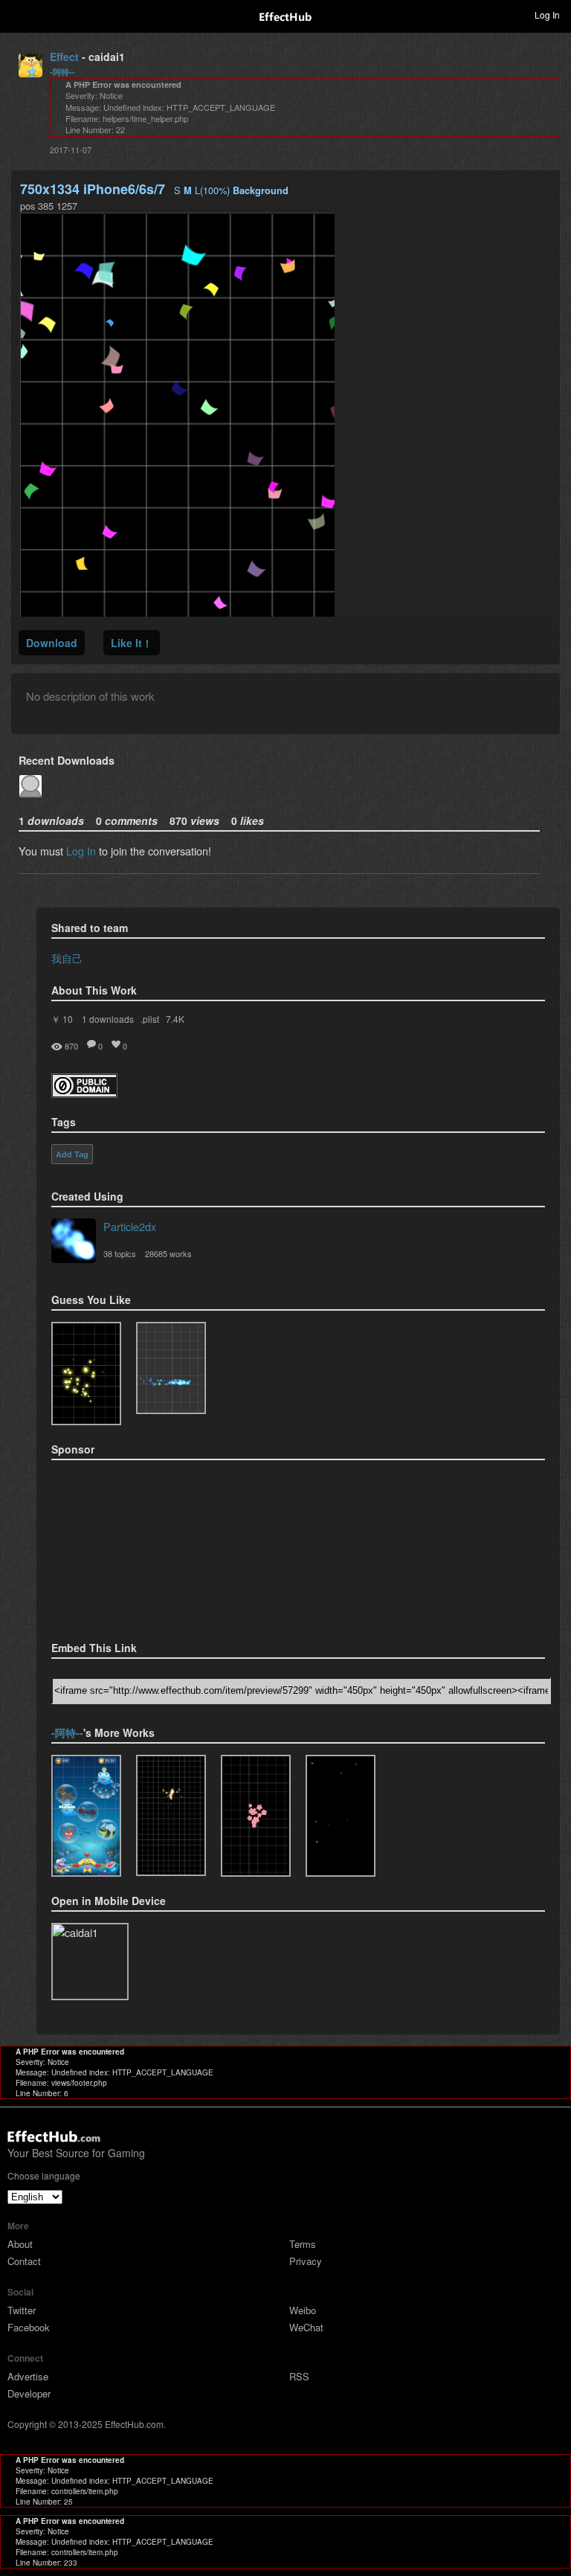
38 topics (120, 1253)
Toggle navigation (18, 14)
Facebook (29, 2327)
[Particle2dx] (74, 1242)
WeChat (306, 2327)
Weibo (303, 2310)
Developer (29, 2393)
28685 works (168, 1253)
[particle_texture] (171, 1368)
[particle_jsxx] (171, 1816)
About (20, 2244)
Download (52, 643)
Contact (24, 2261)
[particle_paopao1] (86, 1816)
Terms (303, 2244)
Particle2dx (130, 1226)
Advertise (28, 2376)
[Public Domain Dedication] (84, 1093)
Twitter (22, 2310)
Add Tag (72, 1154)
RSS (299, 2376)
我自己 (67, 958)
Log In (81, 851)
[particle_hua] (256, 1816)
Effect (64, 57)
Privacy (306, 2261)
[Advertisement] (126, 1546)
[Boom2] (86, 1374)
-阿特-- (62, 72)
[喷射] (341, 1816)
